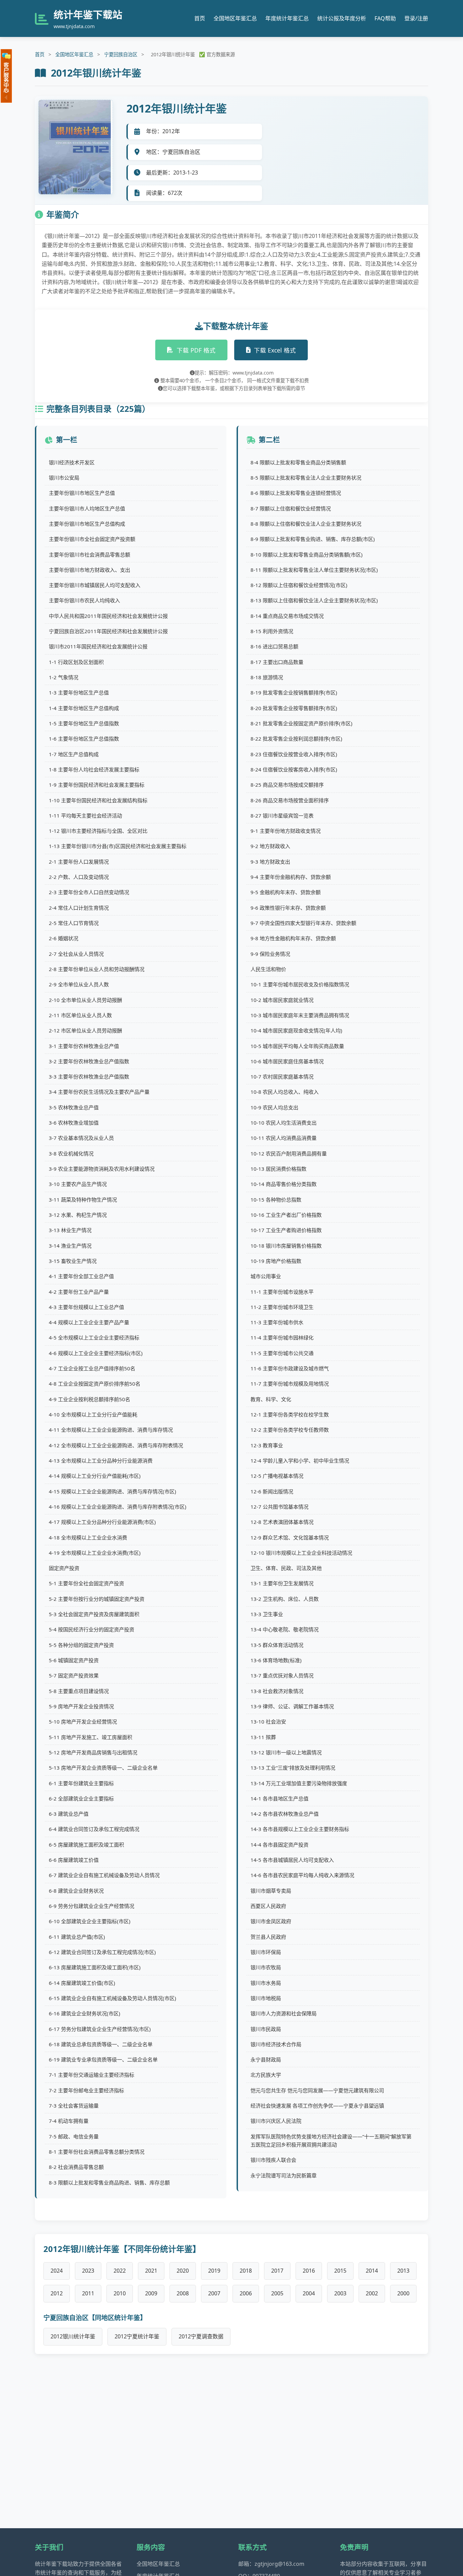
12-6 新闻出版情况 (272, 1491)
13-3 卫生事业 (267, 1614)
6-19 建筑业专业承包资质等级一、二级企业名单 (103, 2059)
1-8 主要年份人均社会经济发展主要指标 (94, 769)
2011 (88, 2293)
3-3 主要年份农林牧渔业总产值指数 (89, 1076)
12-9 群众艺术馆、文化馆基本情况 (290, 1537)
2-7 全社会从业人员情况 (76, 954)
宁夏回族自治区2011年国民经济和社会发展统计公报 (108, 631)
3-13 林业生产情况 (70, 1230)
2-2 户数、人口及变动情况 (79, 877)
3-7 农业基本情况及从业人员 (81, 1138)
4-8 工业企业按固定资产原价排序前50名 (95, 1384)
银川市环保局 (266, 1952)
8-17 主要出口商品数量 (277, 662)
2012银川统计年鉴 (73, 2336)
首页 (200, 18)
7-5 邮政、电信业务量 (74, 2136)
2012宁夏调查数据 (201, 2336)
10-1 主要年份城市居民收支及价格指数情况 (300, 984)
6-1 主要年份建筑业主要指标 (81, 1783)
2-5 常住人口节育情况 (74, 923)
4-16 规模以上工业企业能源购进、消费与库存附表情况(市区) (118, 1507)
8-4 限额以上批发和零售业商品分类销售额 (298, 462)
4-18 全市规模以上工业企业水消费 (88, 1537)
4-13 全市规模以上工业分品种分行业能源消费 (101, 1461)
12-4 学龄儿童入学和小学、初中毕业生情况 (300, 1461)
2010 (120, 2293)
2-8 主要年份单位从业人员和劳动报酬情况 (97, 969)
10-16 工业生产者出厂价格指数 (286, 1215)
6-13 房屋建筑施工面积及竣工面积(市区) (95, 1967)
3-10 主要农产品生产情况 (78, 1184)
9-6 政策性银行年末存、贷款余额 (288, 908)
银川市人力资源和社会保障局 (284, 2013)
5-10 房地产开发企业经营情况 (83, 1722)
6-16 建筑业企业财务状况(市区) (85, 2013)
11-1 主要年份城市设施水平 (282, 1292)
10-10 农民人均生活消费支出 (284, 1123)
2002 (372, 2293)
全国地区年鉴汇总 (235, 18)
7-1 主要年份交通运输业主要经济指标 (92, 2075)
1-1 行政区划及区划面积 (76, 662)
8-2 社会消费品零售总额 (76, 2167)
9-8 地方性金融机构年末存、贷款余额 (293, 938)
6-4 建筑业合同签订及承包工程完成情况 (94, 1829)
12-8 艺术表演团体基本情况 (282, 1522)
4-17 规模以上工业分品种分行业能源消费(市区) (102, 1522)
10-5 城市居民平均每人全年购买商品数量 (297, 1046)
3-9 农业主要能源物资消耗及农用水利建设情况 (102, 1169)
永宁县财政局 (266, 2059)
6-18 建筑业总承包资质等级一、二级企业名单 (101, 2044)
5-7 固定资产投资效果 (74, 1675)
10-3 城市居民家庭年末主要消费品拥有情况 (300, 1015)
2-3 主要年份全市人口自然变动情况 (89, 892)
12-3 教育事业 (267, 1445)
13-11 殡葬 (263, 1737)
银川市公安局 (64, 478)
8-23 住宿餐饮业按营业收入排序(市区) (294, 754)
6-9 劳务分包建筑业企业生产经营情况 (92, 1906)
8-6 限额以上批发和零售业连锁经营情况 (296, 493)
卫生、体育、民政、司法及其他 (286, 1568)
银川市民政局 (266, 2029)
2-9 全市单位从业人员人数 (79, 984)
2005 (277, 2293)
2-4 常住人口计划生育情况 (79, 908)
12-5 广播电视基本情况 (277, 1476)
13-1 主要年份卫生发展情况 (282, 1583)
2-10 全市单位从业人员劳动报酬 (85, 1000)
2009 (151, 2293)
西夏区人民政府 (268, 1906)
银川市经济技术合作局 (276, 2044)
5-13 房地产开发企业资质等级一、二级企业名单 (103, 1768)
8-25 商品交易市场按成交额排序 (287, 785)
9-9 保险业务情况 (270, 954)
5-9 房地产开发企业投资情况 (81, 1706)
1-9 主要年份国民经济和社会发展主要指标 (97, 785)
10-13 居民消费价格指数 (278, 1169)
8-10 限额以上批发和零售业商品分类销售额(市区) (307, 555)
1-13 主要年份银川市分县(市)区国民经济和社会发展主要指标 (118, 846)
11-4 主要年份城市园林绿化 (282, 1337)
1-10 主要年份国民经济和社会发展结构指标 (98, 800)
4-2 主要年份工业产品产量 (79, 1292)
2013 (403, 2271)
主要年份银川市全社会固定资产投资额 (92, 539)
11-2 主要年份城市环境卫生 (282, 1307)
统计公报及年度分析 (342, 18)
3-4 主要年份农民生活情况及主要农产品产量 (99, 1092)
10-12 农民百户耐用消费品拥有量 (289, 1153)
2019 (214, 2271)
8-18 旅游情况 (267, 677)
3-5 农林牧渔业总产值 (74, 1107)
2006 (246, 2293)
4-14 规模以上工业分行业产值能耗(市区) (95, 1476)
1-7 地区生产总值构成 (74, 754)
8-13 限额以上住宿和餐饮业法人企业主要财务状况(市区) (314, 600)
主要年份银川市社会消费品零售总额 (89, 555)
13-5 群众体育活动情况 (277, 1645)
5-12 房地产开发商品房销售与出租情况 (93, 1752)
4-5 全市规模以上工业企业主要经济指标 (94, 1337)
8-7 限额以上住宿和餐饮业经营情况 (291, 508)
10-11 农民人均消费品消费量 (284, 1138)
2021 (151, 2271)
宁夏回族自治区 (121, 54)
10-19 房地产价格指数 (276, 1261)
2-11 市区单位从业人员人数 (80, 1015)
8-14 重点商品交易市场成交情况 (287, 616)
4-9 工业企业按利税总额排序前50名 (89, 1399)
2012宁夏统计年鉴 (137, 2336)
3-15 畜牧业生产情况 (73, 1261)
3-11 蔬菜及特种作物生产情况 (83, 1200)
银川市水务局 (266, 1983)
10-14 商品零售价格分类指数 (284, 1184)
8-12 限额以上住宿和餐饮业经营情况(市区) (299, 585)
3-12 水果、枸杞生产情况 (78, 1215)
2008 (183, 2293)
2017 (277, 2271)
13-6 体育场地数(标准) (276, 1660)
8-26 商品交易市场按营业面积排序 (290, 800)
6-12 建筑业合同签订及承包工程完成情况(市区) (102, 1952)
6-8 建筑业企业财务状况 (76, 1891)
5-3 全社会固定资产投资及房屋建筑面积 (94, 1614)
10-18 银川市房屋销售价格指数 (286, 1246)
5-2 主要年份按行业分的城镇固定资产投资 (97, 1599)
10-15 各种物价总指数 (276, 1200)
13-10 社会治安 (268, 1722)
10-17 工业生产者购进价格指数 (286, 1230)
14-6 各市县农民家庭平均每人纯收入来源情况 (302, 1875)
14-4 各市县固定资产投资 (279, 1845)
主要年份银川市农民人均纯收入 (84, 600)
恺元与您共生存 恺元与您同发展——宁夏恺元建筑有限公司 (317, 2090)
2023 (88, 2271)
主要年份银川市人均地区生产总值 (87, 508)
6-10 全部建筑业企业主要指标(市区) (90, 1921)
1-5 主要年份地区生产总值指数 (84, 723)
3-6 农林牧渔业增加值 (74, 1123)
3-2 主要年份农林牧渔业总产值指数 (89, 1061)
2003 (340, 2293)
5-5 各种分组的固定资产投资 (81, 1645)
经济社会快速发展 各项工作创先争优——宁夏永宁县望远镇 (317, 2106)
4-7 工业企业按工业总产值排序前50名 (92, 1368)
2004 (309, 2293)
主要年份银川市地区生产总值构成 (87, 524)
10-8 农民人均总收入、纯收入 (285, 1092)
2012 (57, 2293)
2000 (403, 2293)
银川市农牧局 (266, 1967)
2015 (340, 2271)
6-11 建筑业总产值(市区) (77, 1937)
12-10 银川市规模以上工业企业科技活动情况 (301, 1553)
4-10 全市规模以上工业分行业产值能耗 (93, 1414)
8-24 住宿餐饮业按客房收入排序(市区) (294, 769)
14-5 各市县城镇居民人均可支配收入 (292, 1860)
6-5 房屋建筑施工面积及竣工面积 (86, 1845)
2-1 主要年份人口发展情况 (79, 862)
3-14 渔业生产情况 (70, 1246)
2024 (57, 2271)
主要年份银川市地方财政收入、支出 (89, 570)
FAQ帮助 (385, 18)
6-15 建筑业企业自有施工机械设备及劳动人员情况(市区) (113, 1998)
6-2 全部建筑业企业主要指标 (81, 1798)
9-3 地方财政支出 (270, 862)
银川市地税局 (266, 1998)
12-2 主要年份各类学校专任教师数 (290, 1430)
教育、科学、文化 (271, 1399)
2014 (372, 2271)
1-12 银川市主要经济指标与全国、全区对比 (98, 831)
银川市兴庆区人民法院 (276, 2121)
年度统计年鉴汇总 (287, 18)
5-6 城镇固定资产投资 (74, 1660)
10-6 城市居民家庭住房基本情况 (287, 1061)
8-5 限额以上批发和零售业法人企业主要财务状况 (306, 478)
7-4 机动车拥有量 (69, 2121)
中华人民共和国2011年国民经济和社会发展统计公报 (108, 616)
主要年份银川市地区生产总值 (82, 493)
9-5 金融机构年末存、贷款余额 (286, 892)
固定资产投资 (64, 1568)
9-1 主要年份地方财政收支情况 (286, 831)
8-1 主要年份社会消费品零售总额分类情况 (97, 2152)
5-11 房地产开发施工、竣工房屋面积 (90, 1737)
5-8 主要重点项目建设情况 (79, 1691)
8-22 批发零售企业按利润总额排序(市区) (296, 739)
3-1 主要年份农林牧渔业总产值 (84, 1046)
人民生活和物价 (268, 969)
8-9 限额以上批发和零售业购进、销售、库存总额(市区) (313, 539)
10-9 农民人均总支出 (274, 1107)
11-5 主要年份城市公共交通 (282, 1353)
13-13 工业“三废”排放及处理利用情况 (293, 1768)
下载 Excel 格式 (275, 350)
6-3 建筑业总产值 (69, 1814)
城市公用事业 (266, 1276)
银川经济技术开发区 (72, 462)
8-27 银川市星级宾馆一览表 (282, 816)
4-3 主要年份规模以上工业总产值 (86, 1307)
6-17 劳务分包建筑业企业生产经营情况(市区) (100, 2029)
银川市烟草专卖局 (271, 1891)
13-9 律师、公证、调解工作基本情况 (292, 1706)
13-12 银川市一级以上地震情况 (286, 1752)
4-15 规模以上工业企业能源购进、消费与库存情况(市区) (113, 1491)
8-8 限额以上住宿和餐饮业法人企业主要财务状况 (306, 524)
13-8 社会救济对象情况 (277, 1691)
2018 (246, 2271)
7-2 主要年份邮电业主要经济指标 (86, 2090)
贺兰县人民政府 (268, 1937)
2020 (183, 2271)
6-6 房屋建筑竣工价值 (74, 1860)
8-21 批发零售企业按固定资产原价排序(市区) (301, 723)
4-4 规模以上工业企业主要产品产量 (89, 1322)
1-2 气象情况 (64, 677)
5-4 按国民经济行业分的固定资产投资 (92, 1629)
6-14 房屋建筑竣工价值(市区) (82, 1983)
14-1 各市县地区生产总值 (279, 1798)
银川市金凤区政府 (271, 1921)
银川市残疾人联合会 (273, 2160)
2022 (120, 2271)
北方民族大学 (266, 2075)
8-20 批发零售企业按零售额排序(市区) (294, 708)
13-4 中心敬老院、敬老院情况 (285, 1629)
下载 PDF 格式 (196, 350)
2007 (214, 2293)
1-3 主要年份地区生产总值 (79, 692)
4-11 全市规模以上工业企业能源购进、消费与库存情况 (111, 1430)
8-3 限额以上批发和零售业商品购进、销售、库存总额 (109, 2182)
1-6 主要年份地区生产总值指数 (84, 739)
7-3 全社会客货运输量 (74, 2106)
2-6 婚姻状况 (64, 938)
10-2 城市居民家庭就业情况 (282, 1000)
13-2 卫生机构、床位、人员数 (285, 1599)
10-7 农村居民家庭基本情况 (282, 1076)
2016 (309, 2271)
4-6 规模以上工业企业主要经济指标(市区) (96, 1353)
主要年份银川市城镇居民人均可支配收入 (95, 585)
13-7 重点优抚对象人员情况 (282, 1675)
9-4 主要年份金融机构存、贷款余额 (291, 877)
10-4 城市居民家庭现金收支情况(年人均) (296, 1030)
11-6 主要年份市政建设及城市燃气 (290, 1368)
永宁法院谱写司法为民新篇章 (284, 2175)
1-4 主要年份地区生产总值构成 (84, 708)
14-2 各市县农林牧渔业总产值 (285, 1814)
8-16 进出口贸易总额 (274, 646)
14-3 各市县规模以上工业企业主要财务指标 (300, 1829)
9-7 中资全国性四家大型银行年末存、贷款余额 (303, 923)
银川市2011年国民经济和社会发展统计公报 (98, 646)
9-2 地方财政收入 (270, 846)
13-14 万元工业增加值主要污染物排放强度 (299, 1783)
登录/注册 (416, 18)
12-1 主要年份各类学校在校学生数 (290, 1414)
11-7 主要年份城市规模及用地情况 (290, 1384)
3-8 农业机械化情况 (71, 1153)
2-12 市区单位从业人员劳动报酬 (85, 1030)
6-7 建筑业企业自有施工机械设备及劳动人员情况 (104, 1875)
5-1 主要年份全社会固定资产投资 (86, 1583)
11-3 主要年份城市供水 (277, 1322)
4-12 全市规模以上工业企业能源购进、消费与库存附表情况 (116, 1445)
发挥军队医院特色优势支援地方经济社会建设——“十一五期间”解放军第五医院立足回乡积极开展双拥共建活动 (331, 2140)
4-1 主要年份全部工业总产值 (81, 1276)
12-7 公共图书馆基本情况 (279, 1507)
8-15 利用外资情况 (272, 631)
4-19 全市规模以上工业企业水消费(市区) (95, 1553)
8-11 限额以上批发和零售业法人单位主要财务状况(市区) (314, 570)
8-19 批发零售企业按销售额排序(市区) (294, 692)
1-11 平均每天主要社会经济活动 (85, 816)
